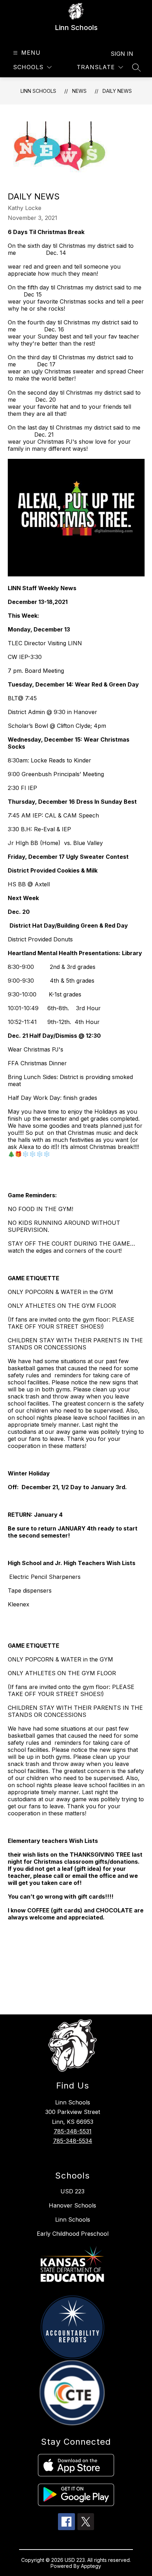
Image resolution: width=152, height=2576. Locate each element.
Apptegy (91, 2566)
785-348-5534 (73, 2141)
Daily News (117, 91)
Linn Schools (38, 91)
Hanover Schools (72, 2205)
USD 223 (72, 2191)
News (79, 91)
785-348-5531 (73, 2131)
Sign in (122, 54)
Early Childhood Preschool (73, 2234)
